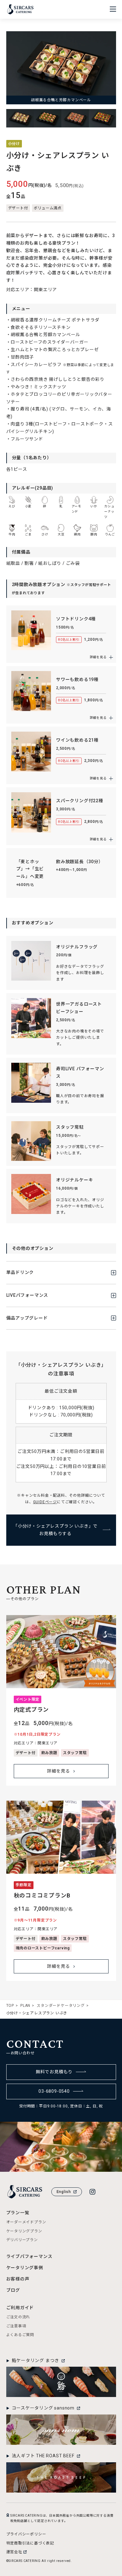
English (64, 2192)
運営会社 (14, 2552)
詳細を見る (58, 1771)
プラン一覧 (18, 2213)
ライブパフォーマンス (29, 2256)
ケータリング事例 (25, 2268)
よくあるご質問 (20, 2335)
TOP (10, 2006)
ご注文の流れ (18, 2317)
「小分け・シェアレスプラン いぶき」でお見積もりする (55, 1530)
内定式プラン (31, 1710)
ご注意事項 (16, 2326)
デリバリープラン (22, 2240)
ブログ (13, 2290)
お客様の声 (18, 2279)
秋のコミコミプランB (42, 1895)
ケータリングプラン (24, 2231)
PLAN (25, 2006)
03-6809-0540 (54, 2091)
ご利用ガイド (20, 2308)
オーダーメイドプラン (26, 2222)
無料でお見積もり (54, 2072)
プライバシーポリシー (26, 2534)
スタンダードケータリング (61, 2006)
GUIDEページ (45, 1502)
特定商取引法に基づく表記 (30, 2543)
